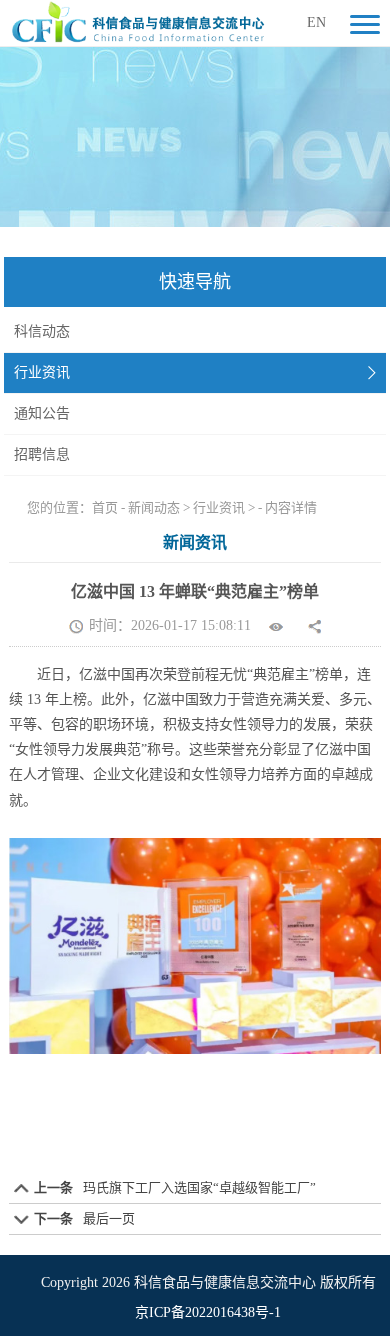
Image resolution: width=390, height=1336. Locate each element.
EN (316, 22)
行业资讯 (42, 372)
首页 (105, 507)
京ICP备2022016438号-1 (208, 1312)
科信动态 (42, 331)
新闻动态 (154, 507)
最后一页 (109, 1218)
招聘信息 (42, 454)
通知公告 (42, 413)
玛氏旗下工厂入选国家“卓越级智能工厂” (199, 1187)
